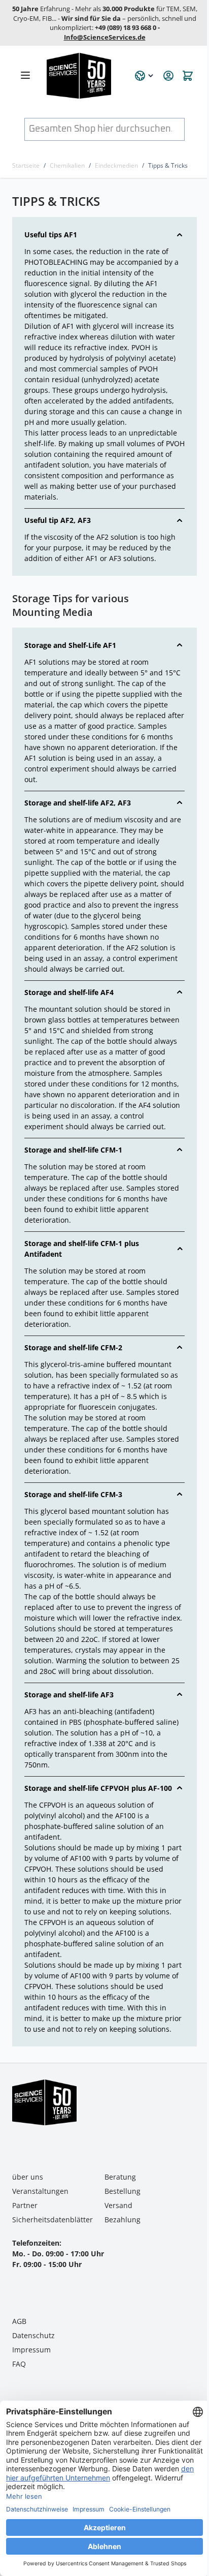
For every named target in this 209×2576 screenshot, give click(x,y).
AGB (19, 2321)
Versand (118, 2205)
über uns (28, 2177)
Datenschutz (33, 2335)
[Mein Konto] (168, 76)
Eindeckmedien (116, 165)
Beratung (120, 2177)
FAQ (19, 2364)
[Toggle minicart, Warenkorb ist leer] (188, 76)
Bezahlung (123, 2220)
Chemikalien (67, 165)
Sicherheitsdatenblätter (53, 2220)
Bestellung (123, 2191)
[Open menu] (25, 75)
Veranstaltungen (40, 2191)
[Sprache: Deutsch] (145, 76)
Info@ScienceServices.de (105, 37)
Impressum (31, 2350)
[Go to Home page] (85, 76)
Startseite (26, 165)
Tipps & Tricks (168, 165)
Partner (25, 2205)
